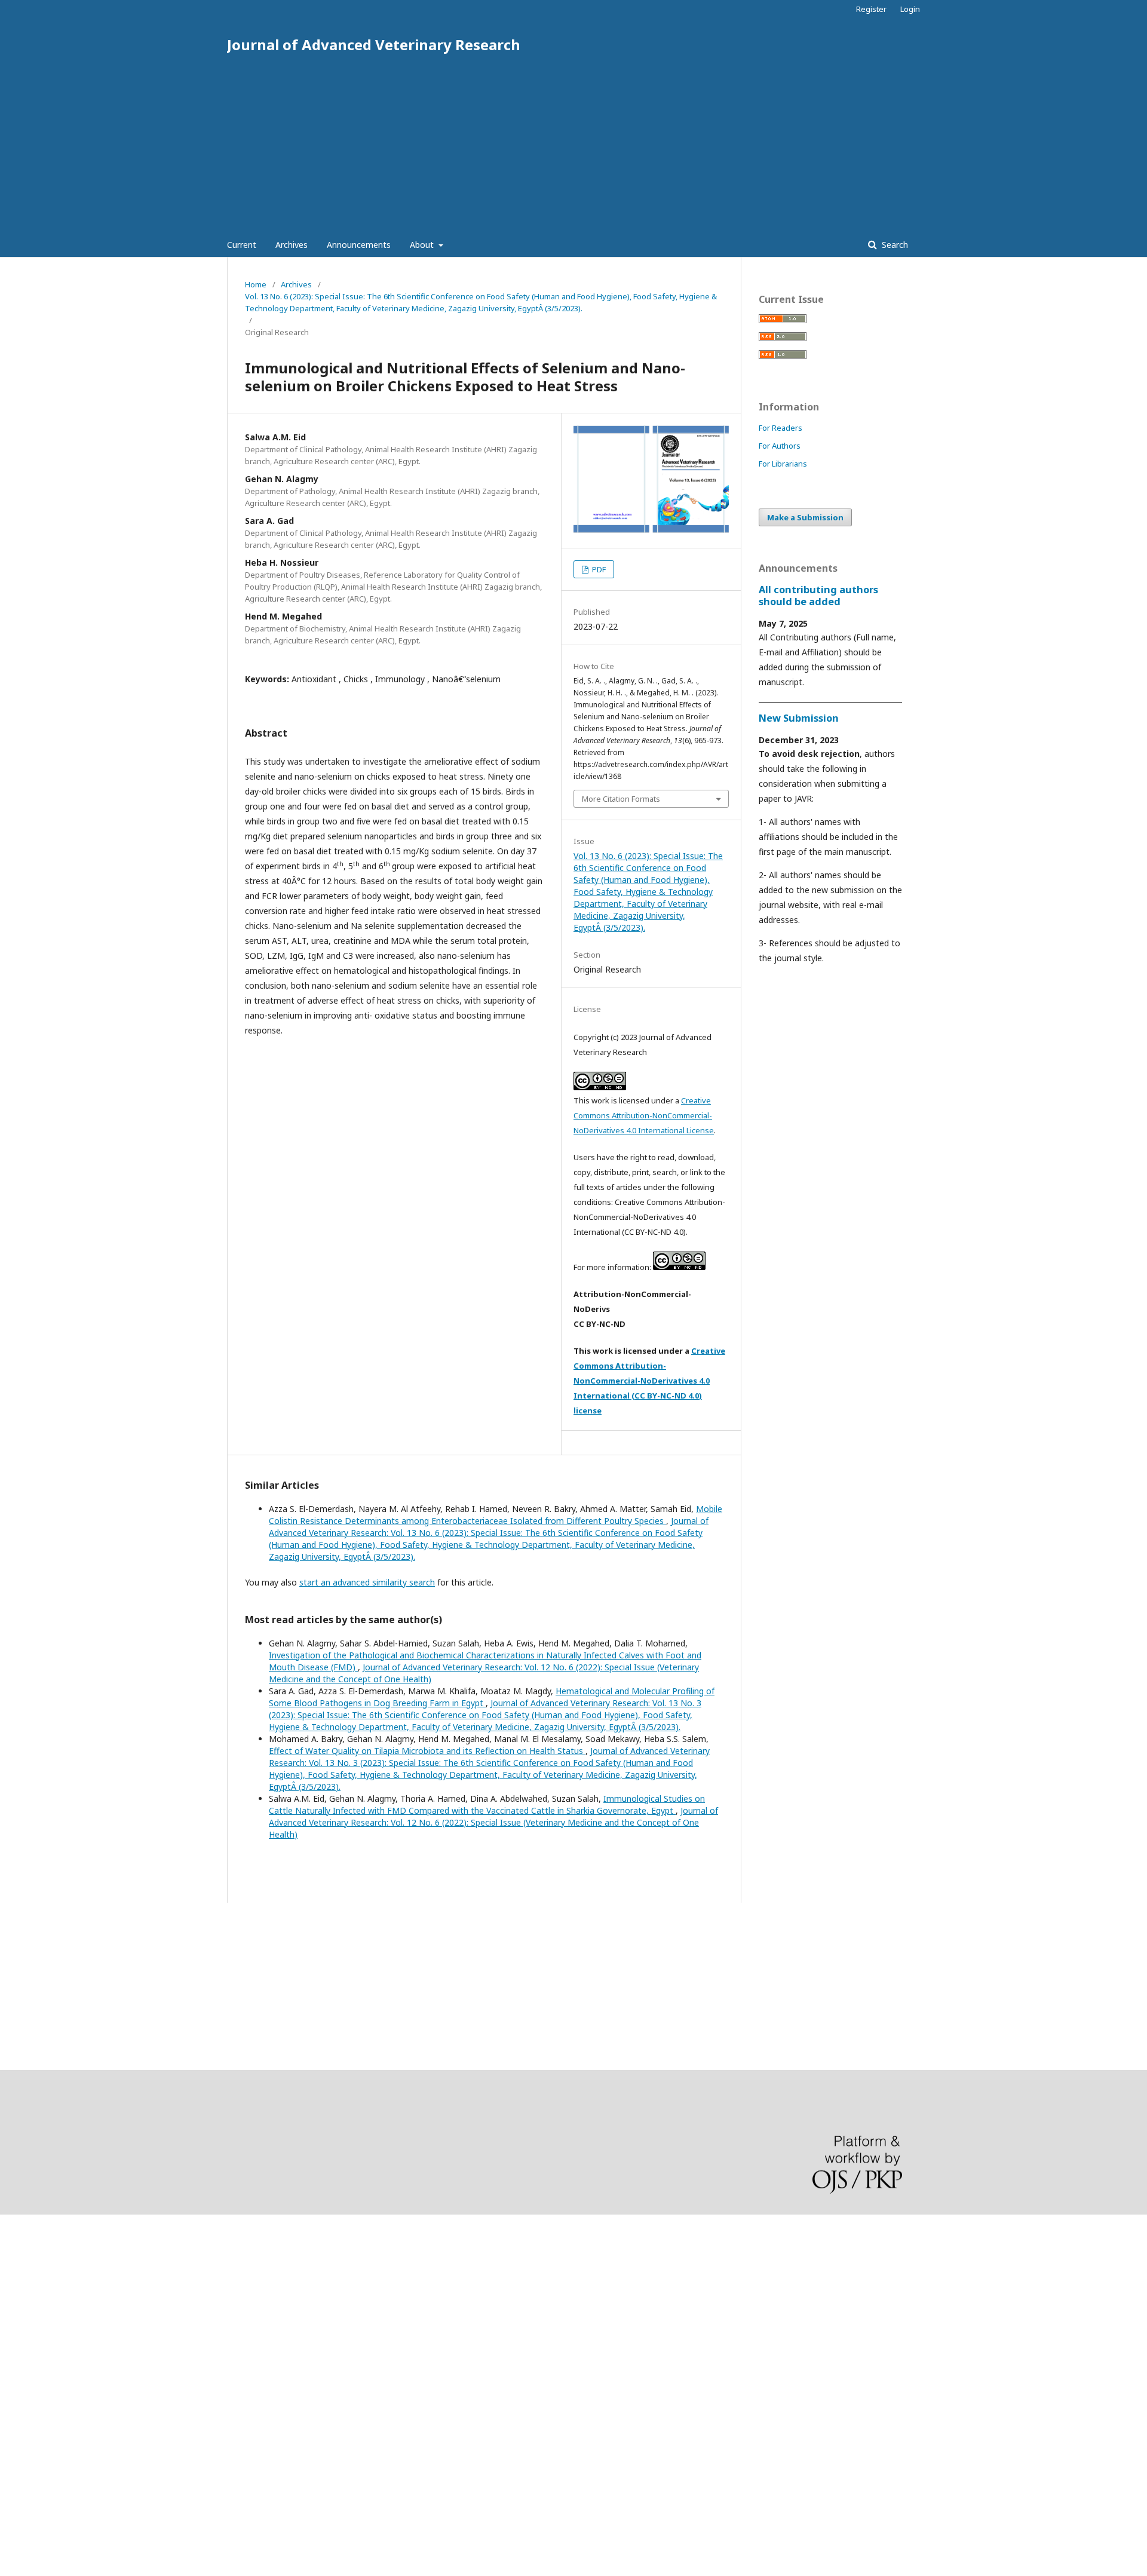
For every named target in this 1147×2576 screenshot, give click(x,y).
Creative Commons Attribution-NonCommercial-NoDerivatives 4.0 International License (644, 1115)
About (423, 245)
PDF (598, 569)
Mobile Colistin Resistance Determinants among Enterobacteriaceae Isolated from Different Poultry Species (496, 1515)
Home (256, 284)
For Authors (780, 446)
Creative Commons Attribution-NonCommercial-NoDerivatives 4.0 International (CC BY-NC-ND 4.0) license (649, 1381)
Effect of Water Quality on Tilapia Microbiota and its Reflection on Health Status (427, 1751)
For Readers (780, 428)
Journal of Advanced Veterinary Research (374, 45)
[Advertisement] (573, 143)
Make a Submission (805, 517)
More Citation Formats (621, 799)
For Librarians (783, 464)
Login (910, 9)
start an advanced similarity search (367, 1582)
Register (871, 9)
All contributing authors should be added (818, 596)
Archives (292, 245)
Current (242, 245)
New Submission (799, 718)
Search (894, 245)
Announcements (359, 245)
